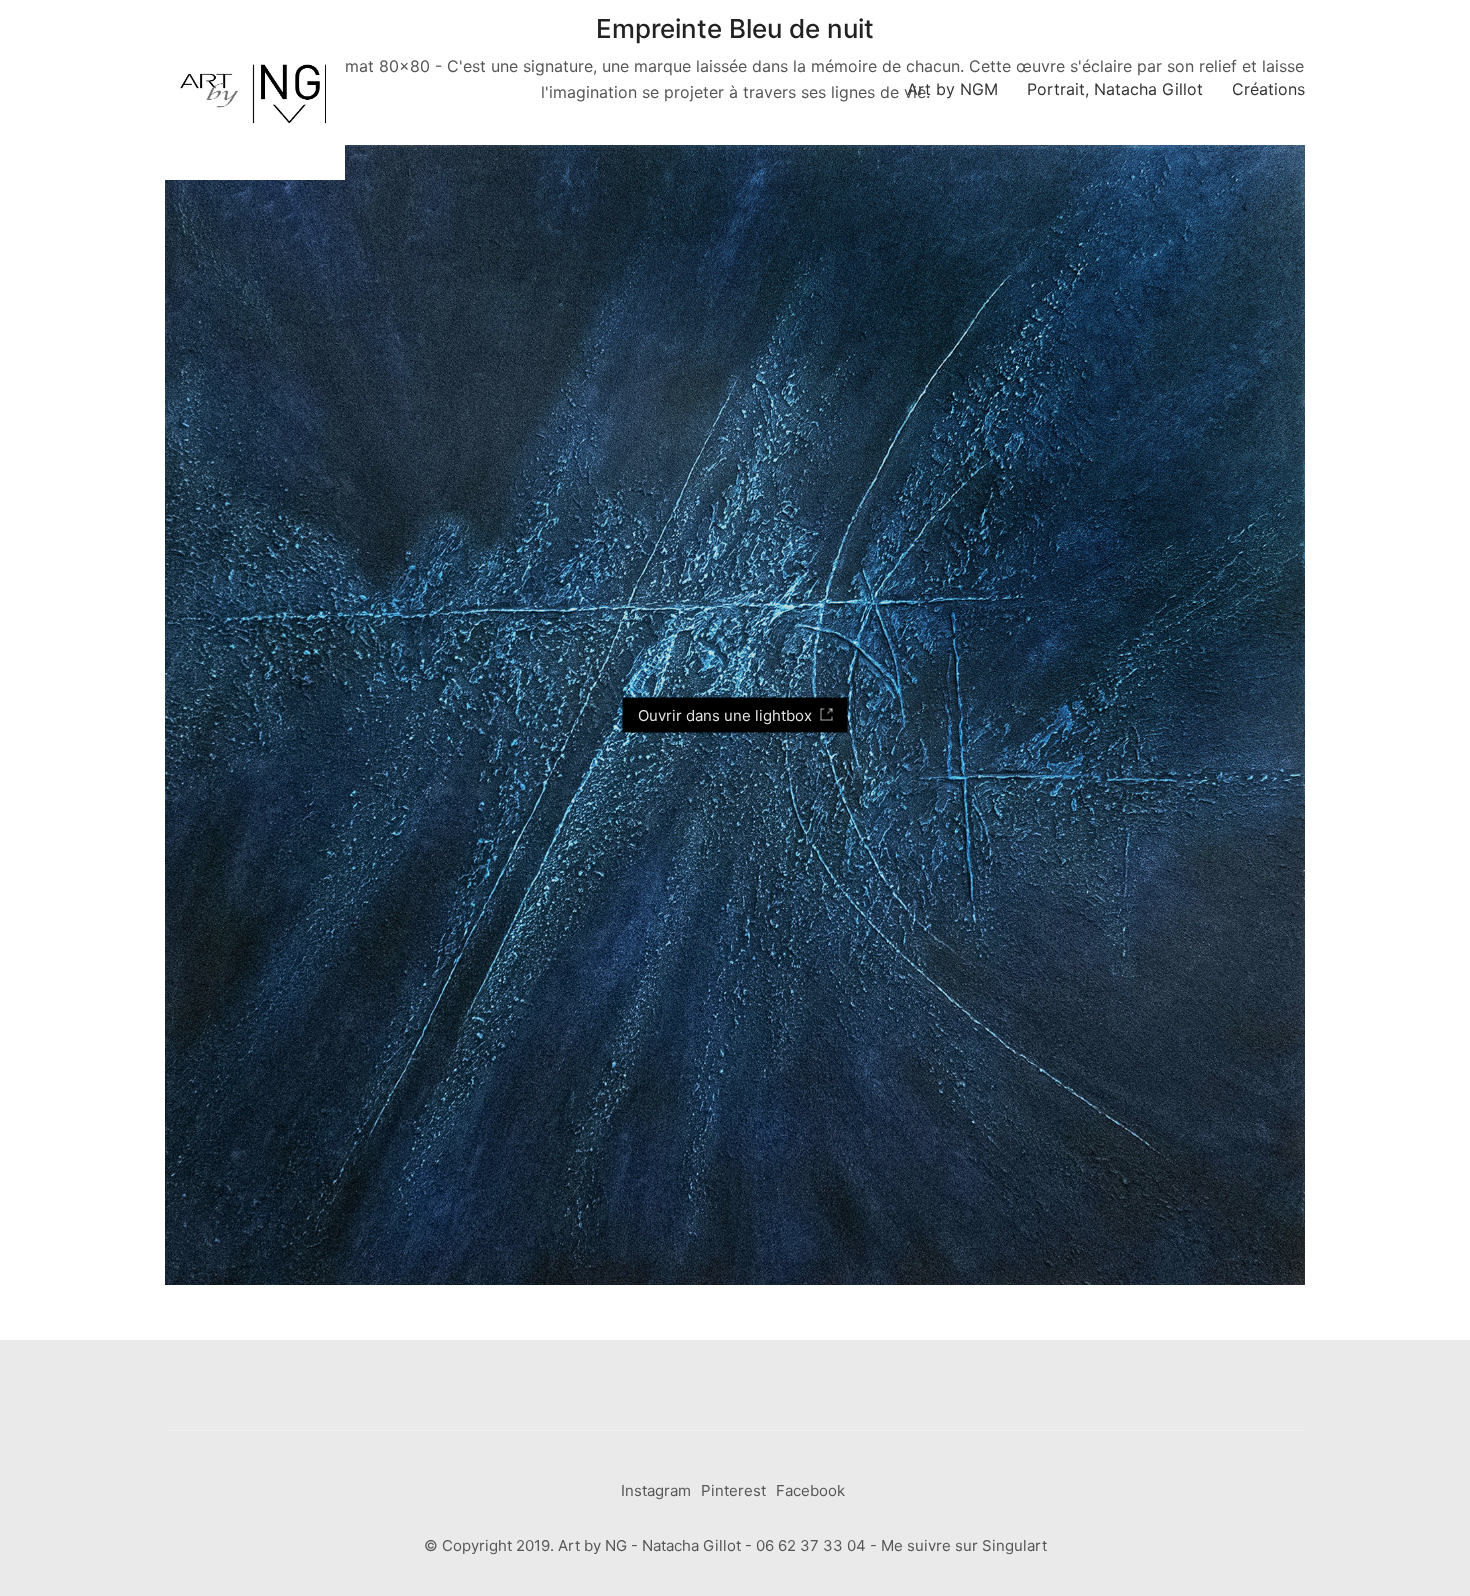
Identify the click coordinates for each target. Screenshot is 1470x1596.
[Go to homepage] (255, 90)
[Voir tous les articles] (1402, 1573)
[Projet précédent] (1357, 1573)
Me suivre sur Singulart (964, 1545)
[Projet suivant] (1447, 1573)
